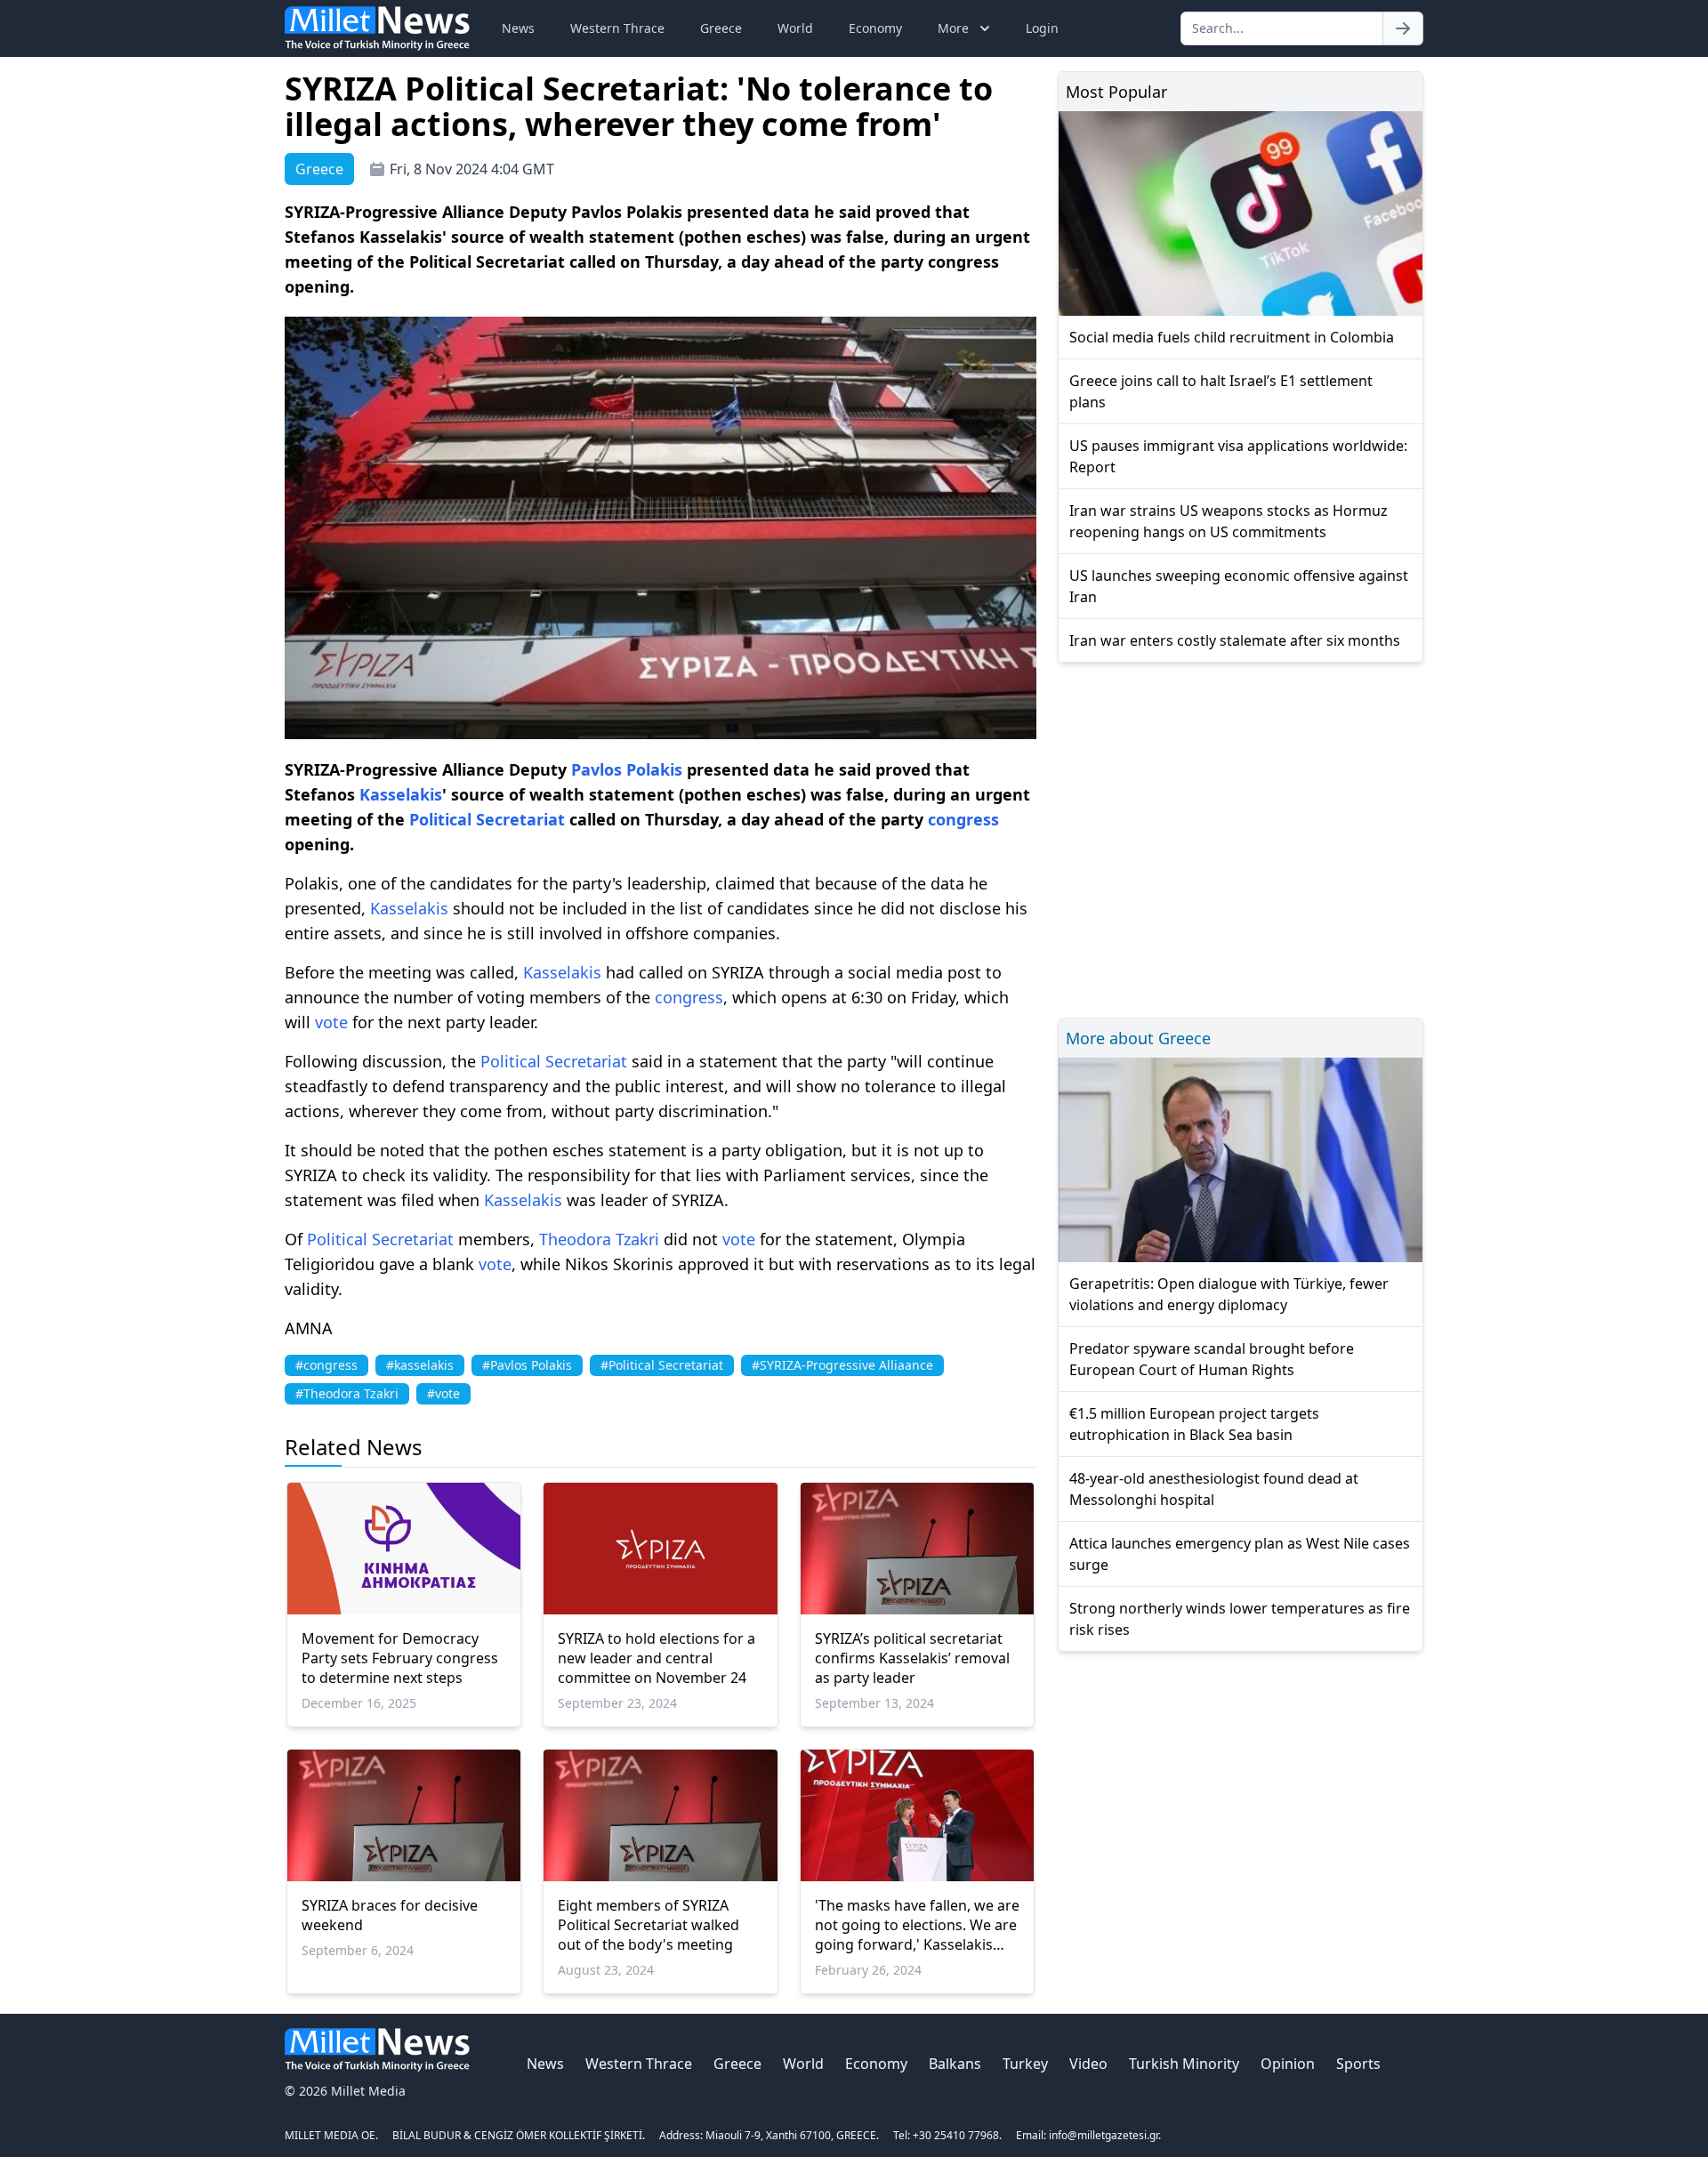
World (795, 28)
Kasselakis (401, 794)
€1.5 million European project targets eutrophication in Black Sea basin (1194, 1424)
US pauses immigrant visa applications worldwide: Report (1238, 456)
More (953, 28)
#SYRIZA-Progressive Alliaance (842, 1365)
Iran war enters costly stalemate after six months (1235, 640)
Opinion (1288, 2064)
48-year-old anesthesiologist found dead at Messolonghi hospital (1214, 1489)
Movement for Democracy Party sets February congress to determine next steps (400, 1658)
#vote (443, 1393)
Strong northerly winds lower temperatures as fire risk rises (1240, 1619)
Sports (1358, 2064)
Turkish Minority (1184, 2064)
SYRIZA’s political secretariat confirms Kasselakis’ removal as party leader (912, 1658)
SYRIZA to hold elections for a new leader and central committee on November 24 (657, 1658)
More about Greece (1138, 1038)
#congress (326, 1365)
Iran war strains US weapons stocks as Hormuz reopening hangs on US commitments (1229, 521)
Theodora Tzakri (599, 1239)
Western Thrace (617, 28)
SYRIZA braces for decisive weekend (390, 1915)
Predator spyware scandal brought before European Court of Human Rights (1212, 1359)
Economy (875, 28)
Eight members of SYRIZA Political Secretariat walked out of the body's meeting (649, 1925)
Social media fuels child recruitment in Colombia (1232, 337)
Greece (721, 28)
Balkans (955, 2064)
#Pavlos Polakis (527, 1365)
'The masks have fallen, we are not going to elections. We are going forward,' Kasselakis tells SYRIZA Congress (917, 1925)
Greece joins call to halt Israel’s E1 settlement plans (1221, 391)
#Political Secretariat (662, 1365)
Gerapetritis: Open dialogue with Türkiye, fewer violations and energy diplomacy (1229, 1294)
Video (1088, 2064)
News (518, 28)
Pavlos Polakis (627, 769)
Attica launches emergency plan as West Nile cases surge (1240, 1554)
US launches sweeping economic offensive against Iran (1239, 586)
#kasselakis (420, 1365)
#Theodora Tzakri (347, 1393)
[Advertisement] (1241, 837)
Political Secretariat (487, 819)
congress (963, 819)
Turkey (1025, 2064)
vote (331, 1022)
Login (1042, 28)
